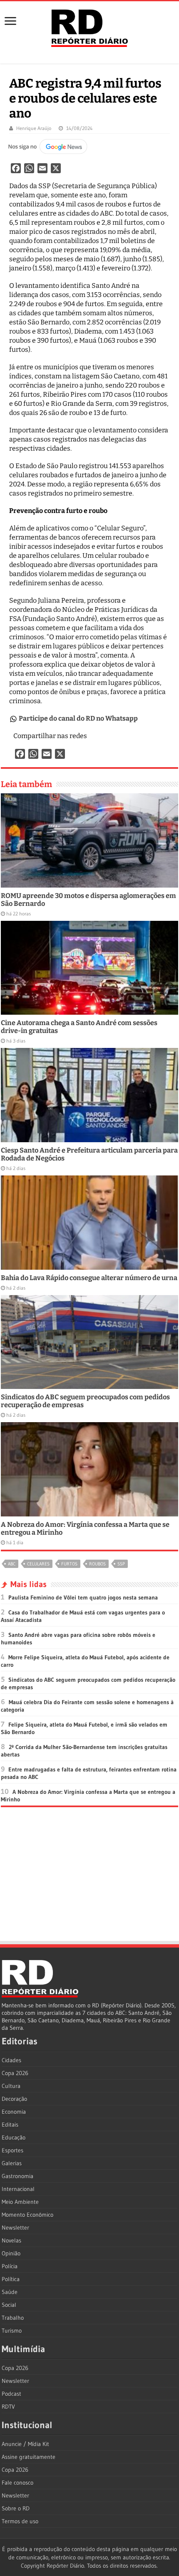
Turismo (12, 2331)
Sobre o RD (16, 2508)
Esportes (12, 2150)
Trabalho (13, 2318)
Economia (14, 2112)
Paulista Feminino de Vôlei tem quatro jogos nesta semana (83, 1597)
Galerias (12, 2163)
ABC (12, 1564)
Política (11, 2279)
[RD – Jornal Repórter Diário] (89, 27)
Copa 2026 (15, 2073)
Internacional (18, 2189)
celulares (38, 1564)
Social (9, 2305)
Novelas (11, 2240)
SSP (121, 1564)
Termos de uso (20, 2521)
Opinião (11, 2253)
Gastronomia (17, 2176)
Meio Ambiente (20, 2202)
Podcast (11, 2394)
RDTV (8, 2407)
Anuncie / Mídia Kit (25, 2444)
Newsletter (15, 2228)
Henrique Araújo (34, 128)
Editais (10, 2125)
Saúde (10, 2292)
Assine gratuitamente (29, 2457)
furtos (69, 1564)
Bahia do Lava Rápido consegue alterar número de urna (89, 1278)
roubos (97, 1564)
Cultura (11, 2086)
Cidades (11, 2060)
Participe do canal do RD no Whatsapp (78, 718)
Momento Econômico (27, 2215)
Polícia (10, 2266)
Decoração (14, 2099)
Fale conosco (17, 2483)
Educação (14, 2137)
